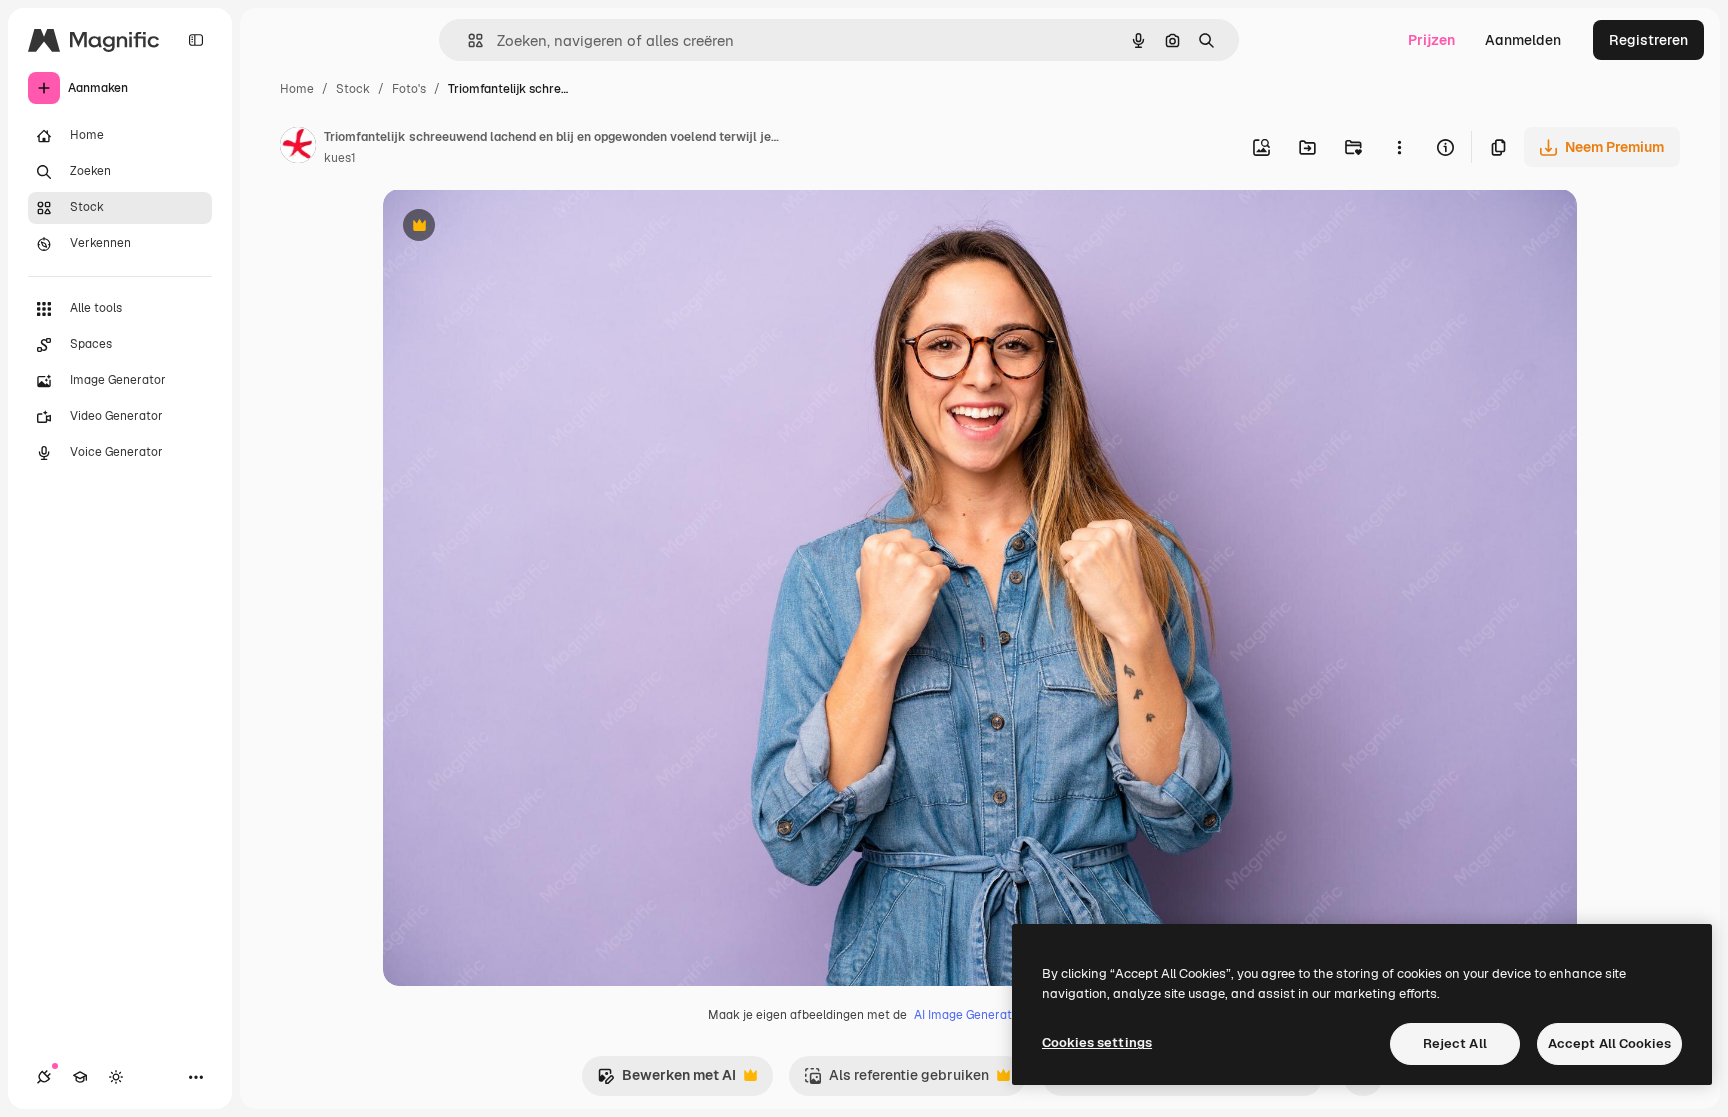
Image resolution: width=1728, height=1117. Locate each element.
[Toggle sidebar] (196, 40)
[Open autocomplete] (467, 40)
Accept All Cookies (1609, 1043)
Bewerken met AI (666, 1080)
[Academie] (80, 1077)
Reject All (1455, 1043)
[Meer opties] (1399, 147)
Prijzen (1431, 40)
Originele (514, 227)
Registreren (1648, 40)
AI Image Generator (969, 1015)
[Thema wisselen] (116, 1077)
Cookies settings (1097, 1042)
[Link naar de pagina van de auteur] (298, 148)
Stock (353, 89)
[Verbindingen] (44, 1077)
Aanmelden (1523, 40)
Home (297, 89)
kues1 (340, 158)
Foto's (409, 89)
